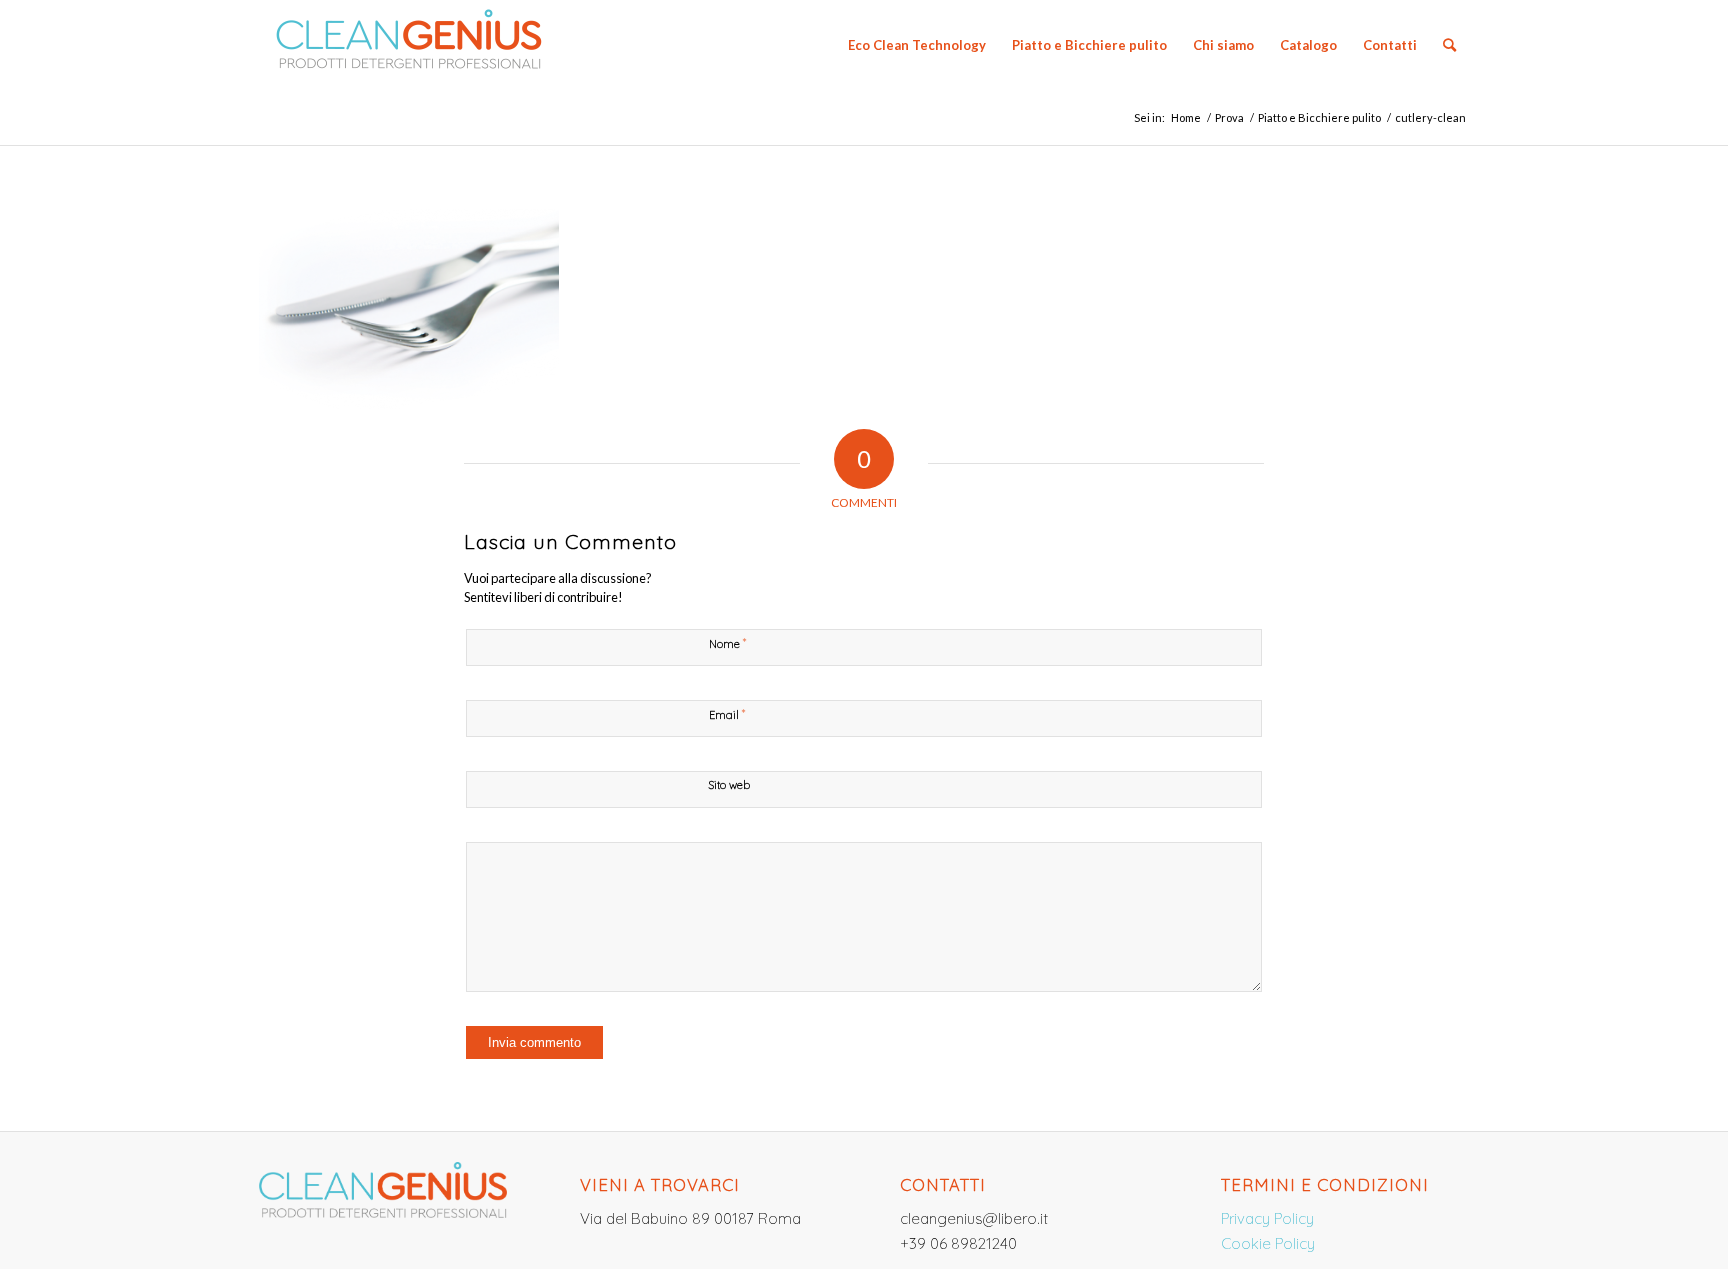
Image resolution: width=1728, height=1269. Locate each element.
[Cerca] (1449, 45)
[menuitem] (917, 45)
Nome (727, 643)
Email (727, 714)
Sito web (729, 785)
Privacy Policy (1267, 1218)
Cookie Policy (1268, 1243)
